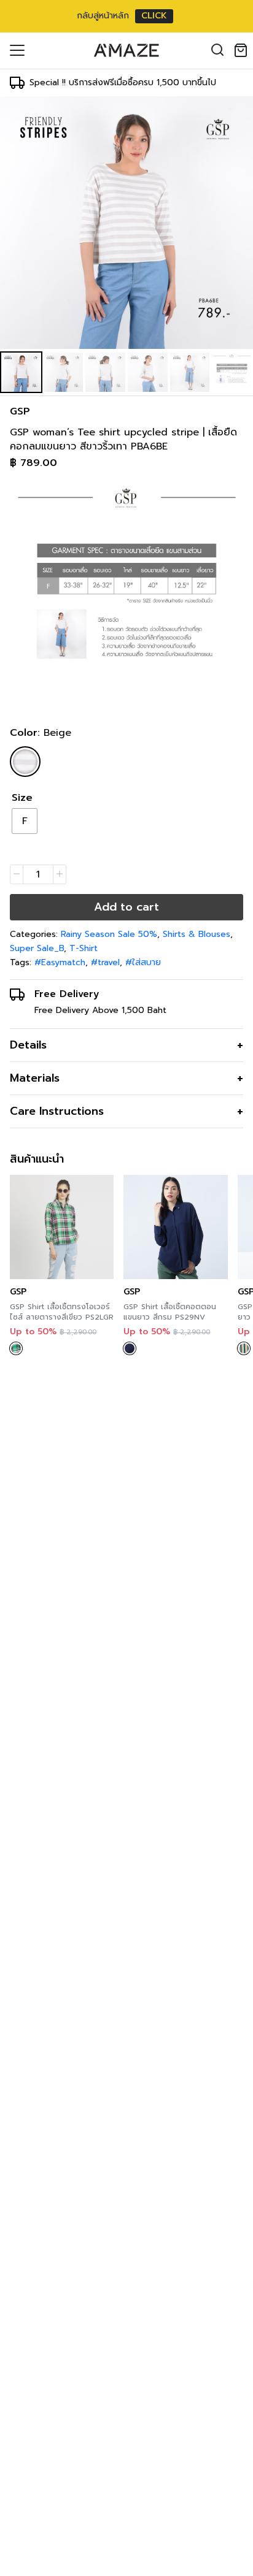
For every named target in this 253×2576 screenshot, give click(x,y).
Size (22, 798)
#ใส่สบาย (143, 962)
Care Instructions (57, 1111)
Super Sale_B (37, 948)
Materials (35, 1078)
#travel (105, 962)
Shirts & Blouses (197, 934)
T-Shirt (84, 948)
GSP (20, 411)
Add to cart (126, 907)
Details (28, 1045)
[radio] (25, 821)
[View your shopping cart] (243, 50)
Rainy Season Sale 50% (109, 934)
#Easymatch (60, 962)
